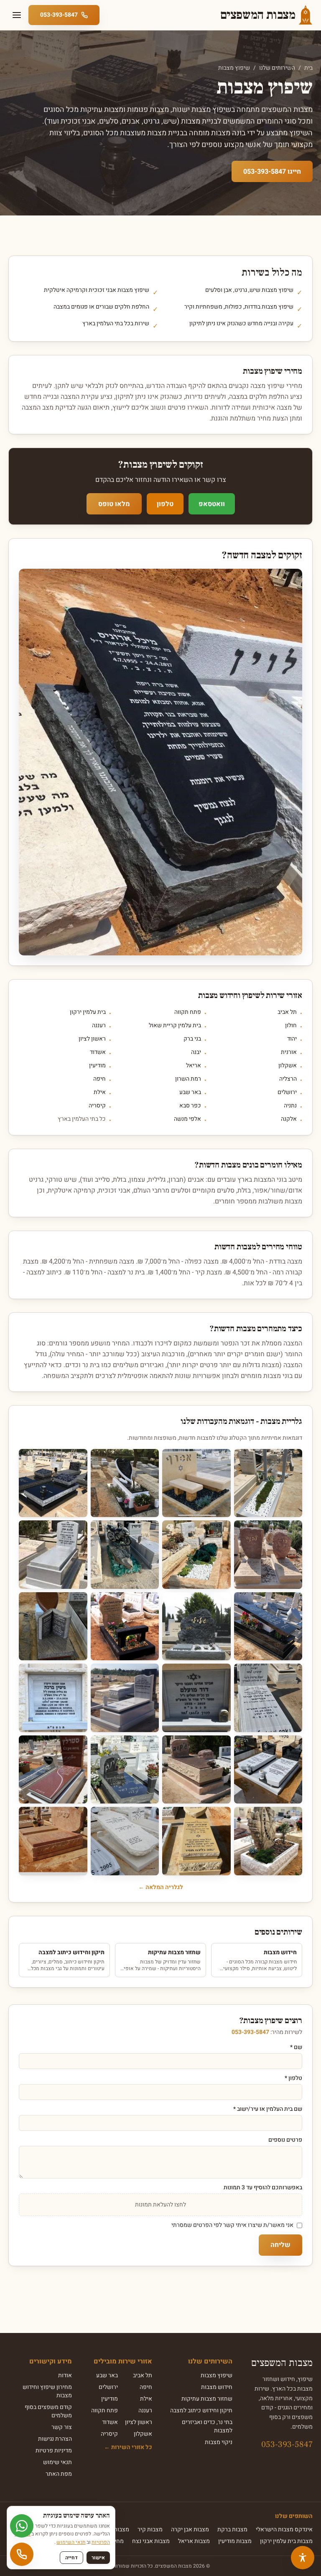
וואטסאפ (212, 504)
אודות (65, 2375)
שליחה (280, 2245)
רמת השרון (188, 1079)
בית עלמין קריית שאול (175, 1026)
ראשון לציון (92, 1039)
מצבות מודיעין (235, 2541)
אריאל (194, 1066)
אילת (100, 1092)
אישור (98, 2558)
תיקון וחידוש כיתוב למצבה (201, 2410)
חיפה (99, 1079)
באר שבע (190, 1092)
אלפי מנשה (187, 1119)
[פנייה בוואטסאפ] (22, 2526)
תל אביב (287, 1012)
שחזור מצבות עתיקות (207, 2399)
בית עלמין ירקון (88, 1012)
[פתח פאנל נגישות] (303, 2558)
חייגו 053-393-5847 (272, 172)
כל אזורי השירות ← (128, 2447)
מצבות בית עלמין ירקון (286, 2541)
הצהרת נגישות (55, 2439)
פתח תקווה (188, 1012)
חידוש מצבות (217, 2387)
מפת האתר (59, 2474)
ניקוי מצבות (219, 2442)
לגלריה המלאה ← (161, 1887)
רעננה (99, 1026)
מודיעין (97, 1066)
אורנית (289, 1052)
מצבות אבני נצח (151, 2541)
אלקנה (289, 1119)
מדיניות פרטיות (54, 2451)
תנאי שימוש (57, 2462)
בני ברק (192, 1039)
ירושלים (287, 1092)
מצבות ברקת (232, 2529)
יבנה (196, 1052)
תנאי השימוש (71, 2542)
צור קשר (62, 2427)
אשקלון (288, 1066)
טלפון (165, 504)
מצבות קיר (150, 2529)
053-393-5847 (250, 2032)
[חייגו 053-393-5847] (22, 2554)
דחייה (71, 2558)
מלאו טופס (114, 504)
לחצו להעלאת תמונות (160, 2205)
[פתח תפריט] (17, 15)
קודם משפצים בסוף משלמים (48, 2411)
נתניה (290, 1106)
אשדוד (98, 1052)
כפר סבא (190, 1106)
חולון (291, 1026)
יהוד (292, 1039)
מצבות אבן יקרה (190, 2529)
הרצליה (288, 1079)
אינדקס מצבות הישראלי (284, 2529)
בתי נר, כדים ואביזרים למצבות (207, 2426)
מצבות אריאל (194, 2541)
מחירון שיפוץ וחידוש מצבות (47, 2391)
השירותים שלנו (277, 68)
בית (308, 68)
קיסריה (97, 1106)
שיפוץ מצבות (217, 2375)
